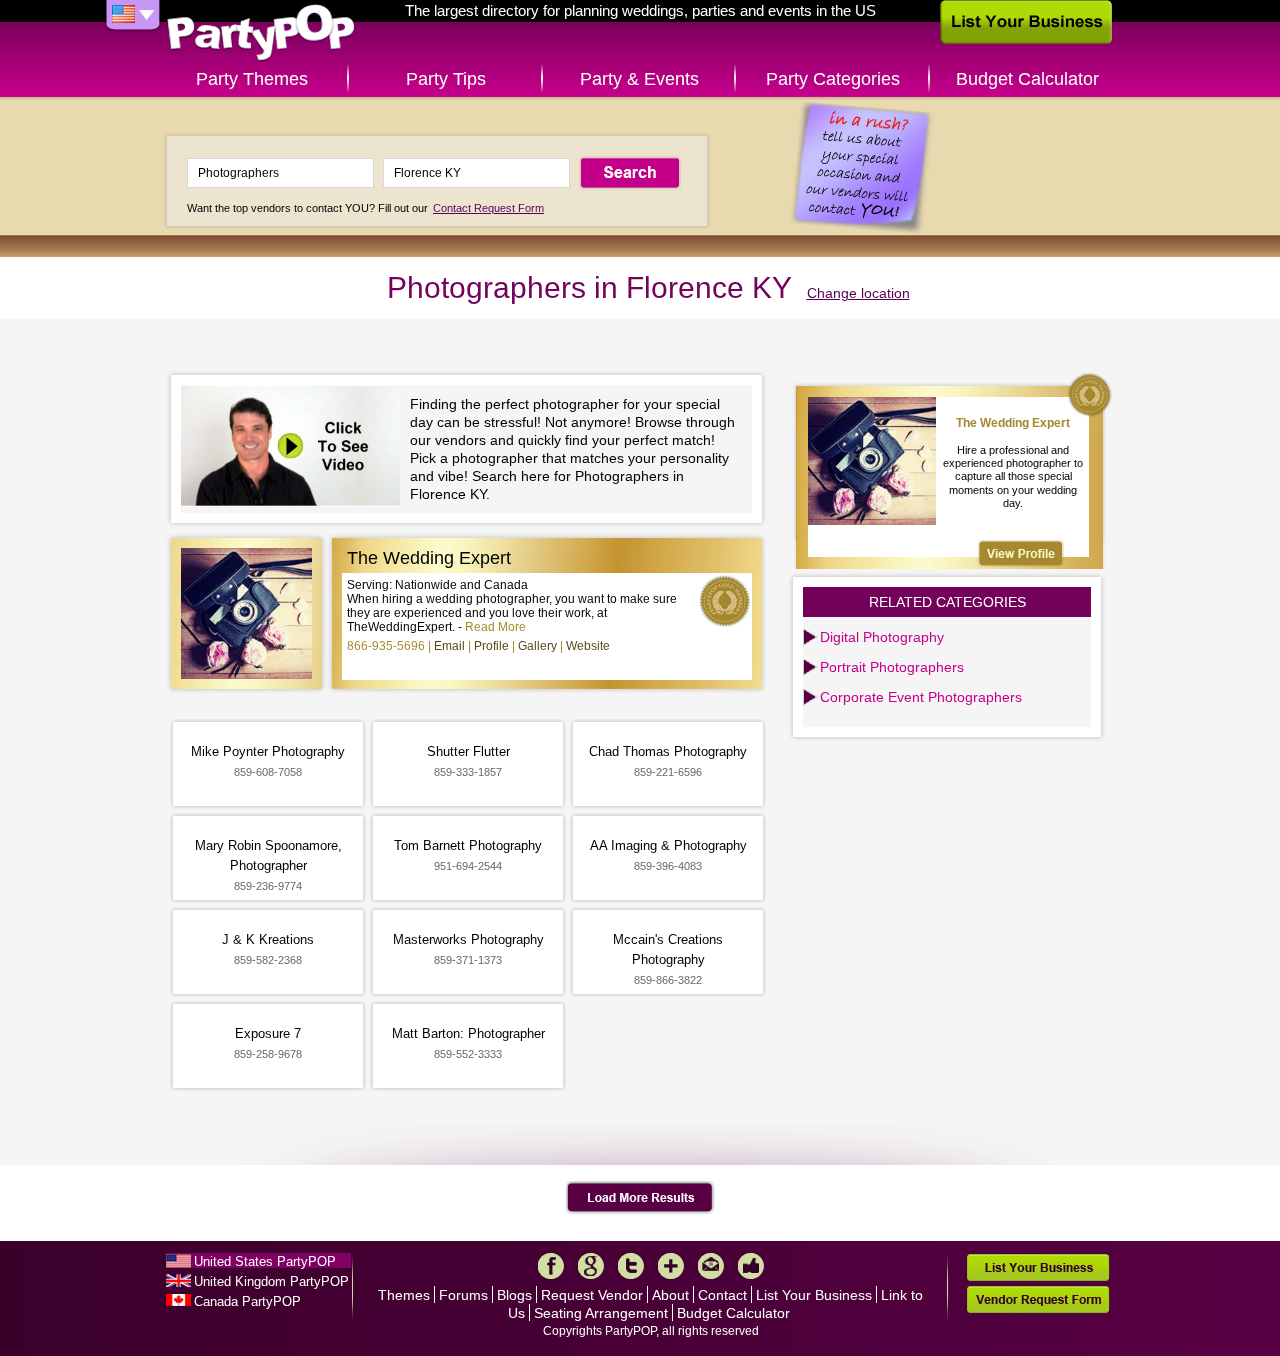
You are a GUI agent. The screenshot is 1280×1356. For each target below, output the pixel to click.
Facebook (551, 1266)
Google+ (591, 1266)
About (670, 1295)
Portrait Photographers (892, 667)
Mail (711, 1266)
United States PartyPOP (265, 1261)
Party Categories (833, 79)
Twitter (631, 1266)
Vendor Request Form (1038, 1299)
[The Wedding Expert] (1021, 553)
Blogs (514, 1295)
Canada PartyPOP (247, 1301)
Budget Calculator (1027, 79)
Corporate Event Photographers (921, 697)
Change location (858, 293)
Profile (491, 646)
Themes (404, 1295)
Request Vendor (592, 1295)
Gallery (537, 646)
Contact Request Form (488, 208)
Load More (640, 1198)
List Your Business (814, 1295)
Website (588, 646)
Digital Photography (882, 637)
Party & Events (639, 79)
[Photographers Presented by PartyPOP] (295, 448)
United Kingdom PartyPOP (271, 1281)
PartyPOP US (261, 33)
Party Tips (446, 79)
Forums (463, 1295)
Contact (722, 1295)
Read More (495, 627)
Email (449, 646)
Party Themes (252, 79)
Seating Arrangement (601, 1313)
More (671, 1266)
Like (751, 1266)
